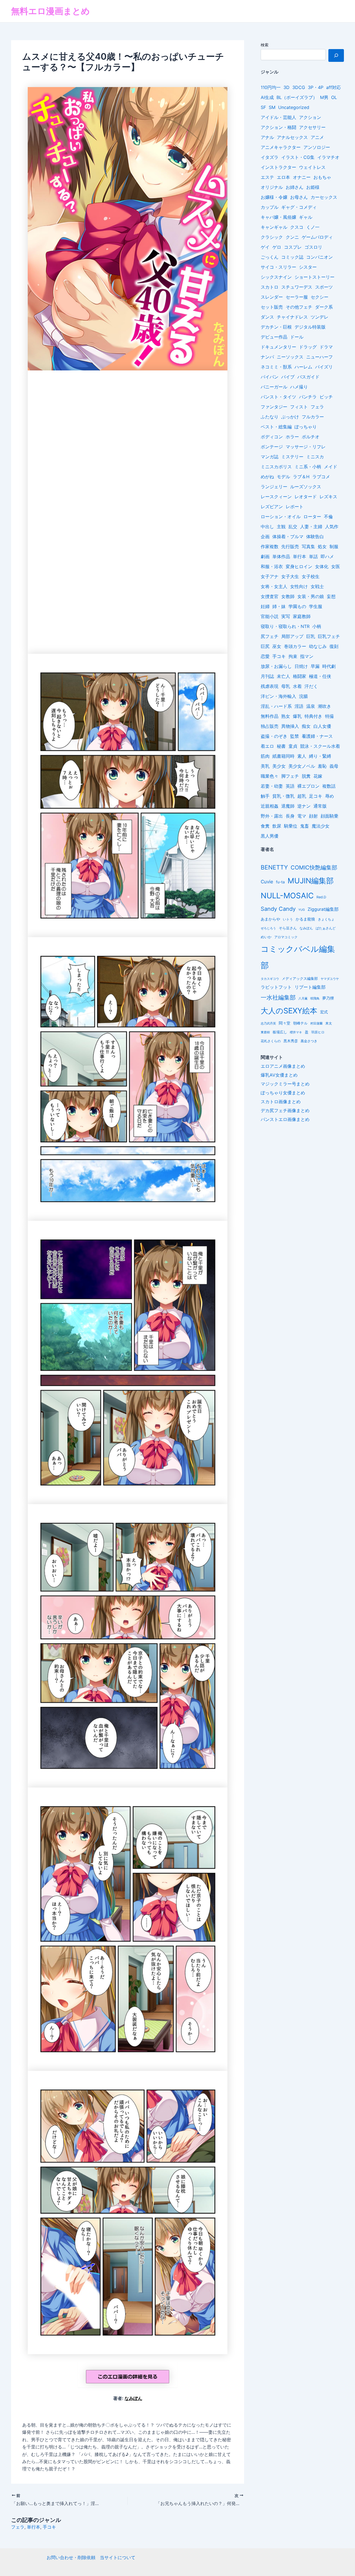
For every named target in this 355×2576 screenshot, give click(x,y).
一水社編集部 (278, 997)
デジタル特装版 (310, 327)
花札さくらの (271, 1041)
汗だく (311, 686)
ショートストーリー (315, 277)
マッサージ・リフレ (306, 447)
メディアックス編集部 (300, 978)
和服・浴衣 (272, 566)
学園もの (297, 606)
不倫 (328, 517)
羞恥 (322, 766)
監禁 (295, 736)
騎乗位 (291, 826)
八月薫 (303, 998)
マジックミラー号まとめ (285, 1084)
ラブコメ (321, 477)
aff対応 (334, 87)
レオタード (306, 497)
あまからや (270, 919)
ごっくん (270, 257)
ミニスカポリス (276, 467)
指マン (307, 656)
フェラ (18, 2527)
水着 (297, 686)
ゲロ (277, 247)
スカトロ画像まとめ (281, 1102)
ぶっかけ (290, 417)
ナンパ (267, 357)
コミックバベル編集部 (298, 957)
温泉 (311, 706)
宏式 (324, 1012)
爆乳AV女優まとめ (279, 1075)
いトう (288, 919)
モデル (283, 477)
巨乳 (311, 636)
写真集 (308, 546)
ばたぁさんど (326, 928)
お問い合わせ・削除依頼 (71, 2557)
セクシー (319, 297)
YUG (302, 910)
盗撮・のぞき (274, 736)
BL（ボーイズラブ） (297, 97)
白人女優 (322, 726)
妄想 (331, 596)
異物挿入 (290, 726)
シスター (308, 267)
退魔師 (288, 806)
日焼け (301, 666)
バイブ (288, 377)
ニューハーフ (319, 357)
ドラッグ (308, 347)
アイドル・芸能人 (278, 117)
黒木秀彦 (291, 1041)
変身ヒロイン (299, 566)
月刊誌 (267, 676)
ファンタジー (274, 407)
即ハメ (327, 556)
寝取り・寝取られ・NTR (285, 626)
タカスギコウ (270, 979)
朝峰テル (300, 1023)
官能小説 (270, 616)
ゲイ (265, 247)
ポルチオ (311, 437)
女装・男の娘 (311, 596)
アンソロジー (317, 147)
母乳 (286, 686)
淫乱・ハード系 (276, 706)
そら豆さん (288, 928)
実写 (286, 616)
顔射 (313, 816)
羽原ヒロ (318, 1032)
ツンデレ (319, 317)
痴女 (306, 726)
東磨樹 (265, 1032)
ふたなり (270, 417)
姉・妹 (279, 606)
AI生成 (267, 97)
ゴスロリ (313, 247)
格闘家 (300, 676)
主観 (281, 527)
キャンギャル (274, 227)
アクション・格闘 (278, 127)
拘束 (293, 656)
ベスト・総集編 (276, 427)
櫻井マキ (296, 1032)
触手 (265, 796)
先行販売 (290, 546)
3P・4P (316, 87)
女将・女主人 (274, 586)
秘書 (281, 746)
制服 (334, 546)
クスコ (297, 227)
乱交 (293, 527)
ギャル (306, 217)
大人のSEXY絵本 (289, 1011)
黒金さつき (309, 1041)
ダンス (267, 317)
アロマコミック (286, 937)
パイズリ (324, 367)
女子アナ (270, 576)
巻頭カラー (295, 646)
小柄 (317, 626)
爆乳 (297, 716)
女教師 (288, 596)
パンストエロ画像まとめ (285, 1119)
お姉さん (295, 187)
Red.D (321, 897)
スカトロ (270, 287)
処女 (322, 546)
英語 (290, 786)
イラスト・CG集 (298, 157)
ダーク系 (324, 307)
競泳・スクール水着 (320, 746)
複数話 (329, 786)
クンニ (292, 237)
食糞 (265, 826)
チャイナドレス (292, 317)
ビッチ (326, 397)
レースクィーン (276, 497)
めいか (266, 937)
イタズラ (270, 157)
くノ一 (313, 227)
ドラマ (326, 347)
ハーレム (303, 367)
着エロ (267, 746)
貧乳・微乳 (283, 796)
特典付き (313, 716)
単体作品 (281, 556)
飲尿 (277, 826)
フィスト (299, 407)
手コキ (49, 2527)
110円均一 (271, 87)
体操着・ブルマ (288, 536)
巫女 (277, 646)
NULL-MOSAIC (287, 896)
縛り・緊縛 (320, 756)
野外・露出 (272, 816)
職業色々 (270, 776)
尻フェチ (270, 636)
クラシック (272, 237)
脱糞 (306, 776)
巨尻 (265, 646)
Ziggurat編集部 (323, 909)
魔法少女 (321, 826)
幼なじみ (318, 646)
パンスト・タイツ (278, 397)
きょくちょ (326, 919)
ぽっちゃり (306, 427)
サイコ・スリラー (278, 267)
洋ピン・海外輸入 (278, 696)
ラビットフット (276, 987)
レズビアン (272, 507)
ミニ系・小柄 (308, 467)
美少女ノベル (302, 766)
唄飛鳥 (315, 998)
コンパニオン (319, 257)
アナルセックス (292, 137)
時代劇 (329, 666)
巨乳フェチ (329, 636)
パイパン (270, 377)
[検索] (336, 55)
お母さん (299, 197)
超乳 (302, 796)
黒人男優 (270, 836)
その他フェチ (299, 307)
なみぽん (133, 2398)
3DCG (299, 87)
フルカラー (313, 417)
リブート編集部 (310, 987)
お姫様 (313, 187)
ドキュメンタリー (278, 347)
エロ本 (283, 177)
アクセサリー (312, 127)
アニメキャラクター (281, 147)
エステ (267, 177)
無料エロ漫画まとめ (50, 11)
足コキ (316, 796)
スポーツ (324, 287)
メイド (331, 467)
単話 (313, 556)
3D (286, 87)
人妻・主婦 (311, 527)
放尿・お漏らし (276, 666)
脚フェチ (290, 776)
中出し (267, 527)
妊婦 (265, 606)
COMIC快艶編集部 (314, 868)
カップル (270, 207)
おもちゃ (322, 177)
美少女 (279, 766)
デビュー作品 (274, 337)
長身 (290, 816)
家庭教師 (302, 616)
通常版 (320, 806)
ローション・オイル (281, 517)
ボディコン (272, 437)
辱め (329, 796)
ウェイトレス (312, 167)
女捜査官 (270, 596)
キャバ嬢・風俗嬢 (278, 217)
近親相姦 (270, 806)
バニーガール (274, 387)
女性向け (299, 586)
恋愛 (265, 656)
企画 (265, 536)
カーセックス (324, 197)
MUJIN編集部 (311, 881)
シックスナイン (276, 277)
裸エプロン (308, 786)
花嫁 (318, 776)
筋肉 (265, 756)
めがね (267, 477)
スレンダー (272, 297)
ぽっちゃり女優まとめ (283, 1093)
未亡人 (283, 676)
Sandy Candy (278, 909)
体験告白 (315, 536)
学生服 (316, 606)
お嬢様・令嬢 (274, 197)
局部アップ (292, 636)
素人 (302, 756)
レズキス (328, 497)
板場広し (280, 1032)
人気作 (332, 527)
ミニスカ (315, 457)
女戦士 (317, 586)
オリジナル (272, 187)
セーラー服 (297, 297)
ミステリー (292, 457)
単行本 (34, 2527)
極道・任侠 (320, 676)
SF (263, 107)
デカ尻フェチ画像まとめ (285, 1110)
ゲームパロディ (317, 237)
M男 (324, 97)
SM (272, 107)
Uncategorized (294, 107)
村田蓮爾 (316, 1023)
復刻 (334, 646)
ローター (312, 517)
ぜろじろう (268, 928)
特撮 (329, 716)
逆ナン (304, 806)
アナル (267, 137)
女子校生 (311, 576)
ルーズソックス (306, 487)
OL (334, 97)
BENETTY (274, 867)
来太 (329, 1023)
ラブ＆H (301, 477)
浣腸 (303, 696)
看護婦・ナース (317, 736)
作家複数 (270, 546)
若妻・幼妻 (272, 786)
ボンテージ (272, 447)
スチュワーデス (297, 287)
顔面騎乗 (329, 816)
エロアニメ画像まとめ (283, 1066)
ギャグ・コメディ (299, 207)
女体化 (322, 566)
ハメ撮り (299, 387)
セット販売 (272, 307)
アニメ (317, 137)
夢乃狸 (328, 998)
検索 (265, 45)
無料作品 (270, 716)
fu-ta (280, 882)
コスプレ (293, 247)
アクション (310, 117)
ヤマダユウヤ (330, 979)
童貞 (293, 746)
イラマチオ (328, 157)
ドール (297, 337)
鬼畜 (305, 826)
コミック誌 (292, 257)
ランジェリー (274, 487)
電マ (302, 816)
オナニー (302, 177)
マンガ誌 (270, 457)
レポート (295, 507)
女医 (336, 566)
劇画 (265, 556)
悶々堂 (285, 1023)
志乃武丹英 (268, 1023)
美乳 (265, 766)
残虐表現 (270, 686)
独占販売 (270, 726)
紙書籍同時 (283, 756)
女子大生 (290, 576)
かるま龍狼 (305, 919)
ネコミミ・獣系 (276, 367)
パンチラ (308, 397)
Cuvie (267, 882)
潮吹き (324, 706)
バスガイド (308, 377)
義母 (334, 766)
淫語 (299, 706)
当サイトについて (118, 2557)
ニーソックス (290, 357)
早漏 (315, 666)
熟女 (286, 716)
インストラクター (278, 167)
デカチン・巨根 (276, 327)
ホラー (292, 437)
